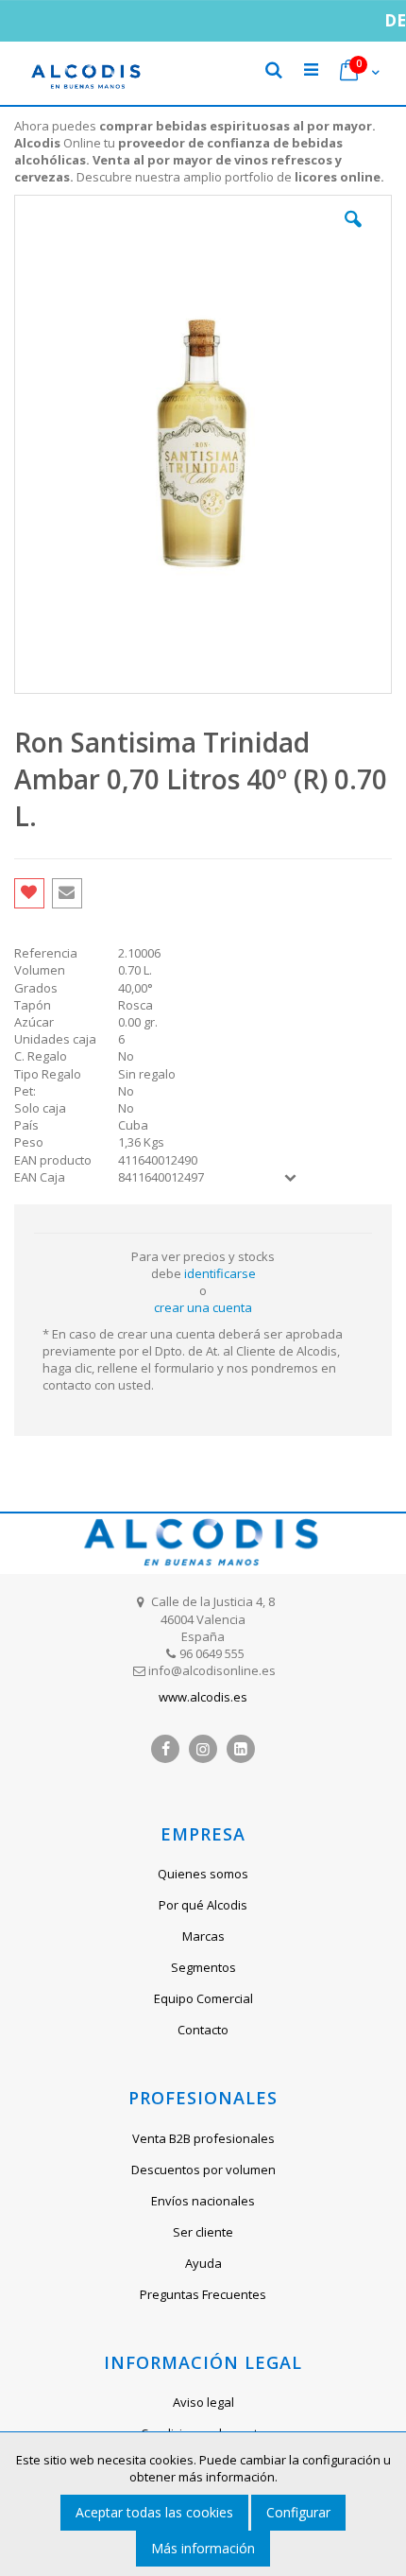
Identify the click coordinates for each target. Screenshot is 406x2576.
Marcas (203, 1936)
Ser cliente (203, 2232)
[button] (353, 233)
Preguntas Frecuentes (203, 2294)
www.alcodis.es (203, 1697)
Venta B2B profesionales (203, 2138)
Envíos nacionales (203, 2201)
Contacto (203, 2030)
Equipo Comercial (203, 1998)
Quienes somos (203, 1874)
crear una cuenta (203, 1307)
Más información (203, 2548)
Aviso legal (203, 2402)
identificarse (220, 1273)
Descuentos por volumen (203, 2170)
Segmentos (203, 1967)
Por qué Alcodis (203, 1905)
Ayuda (203, 2263)
